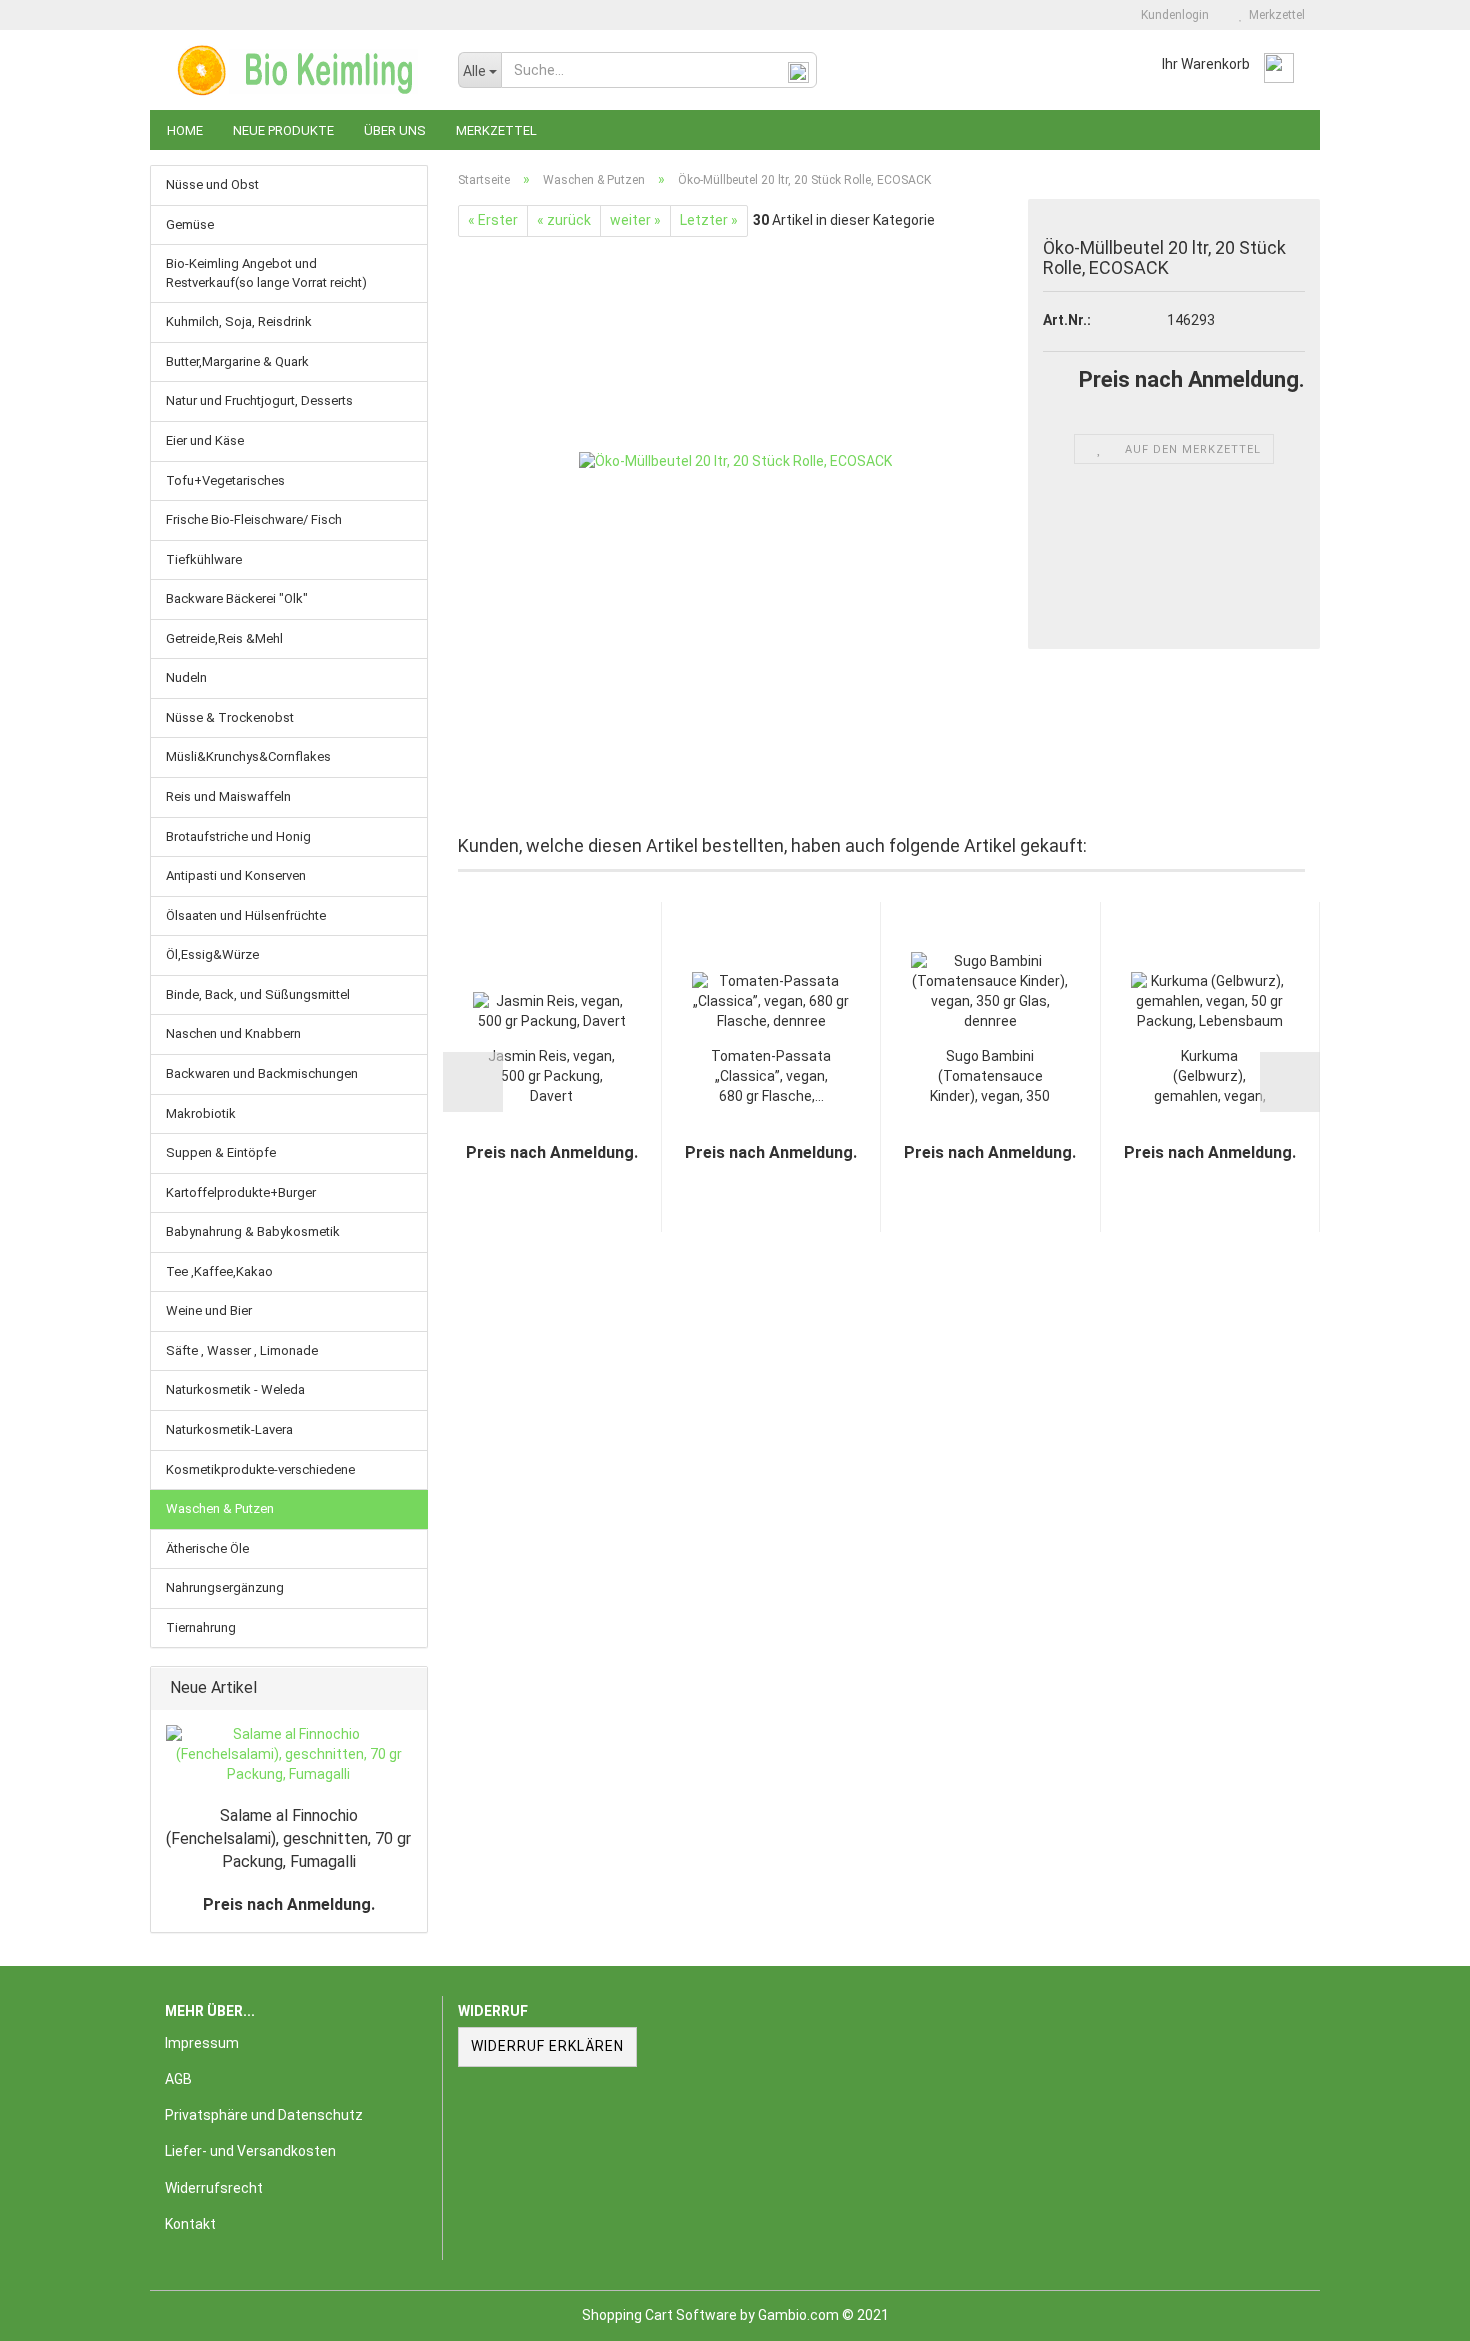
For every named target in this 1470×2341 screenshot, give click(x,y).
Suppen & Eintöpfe (221, 1152)
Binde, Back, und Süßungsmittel (258, 994)
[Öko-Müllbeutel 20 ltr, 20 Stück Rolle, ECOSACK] (735, 461)
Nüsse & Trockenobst (230, 717)
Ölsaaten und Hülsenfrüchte (246, 915)
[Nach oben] (1415, 2311)
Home (185, 130)
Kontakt (190, 2224)
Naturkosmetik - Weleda (235, 1389)
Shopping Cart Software (659, 2315)
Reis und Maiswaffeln (228, 796)
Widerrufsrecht (214, 2188)
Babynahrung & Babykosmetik (253, 1231)
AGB (178, 2079)
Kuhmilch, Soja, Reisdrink (239, 321)
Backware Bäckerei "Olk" (237, 598)
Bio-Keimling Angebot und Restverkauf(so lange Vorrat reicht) (266, 273)
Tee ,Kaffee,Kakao (219, 1271)
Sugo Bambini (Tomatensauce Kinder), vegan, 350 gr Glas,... (990, 1077)
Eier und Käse (205, 440)
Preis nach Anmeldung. (289, 1904)
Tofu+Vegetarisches (225, 480)
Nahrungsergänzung (225, 1587)
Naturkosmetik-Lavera (229, 1429)
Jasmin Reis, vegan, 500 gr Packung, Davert (551, 1076)
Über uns (395, 130)
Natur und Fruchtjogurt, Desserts (259, 400)
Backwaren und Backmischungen (262, 1073)
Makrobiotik (201, 1113)
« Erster (493, 220)
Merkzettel (1274, 15)
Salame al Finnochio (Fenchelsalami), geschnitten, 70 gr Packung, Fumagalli (288, 1838)
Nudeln (186, 677)
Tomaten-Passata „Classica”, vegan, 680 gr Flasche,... (771, 1076)
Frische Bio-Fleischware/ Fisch (254, 519)
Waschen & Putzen (220, 1508)
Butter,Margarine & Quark (237, 361)
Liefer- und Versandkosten (250, 2151)
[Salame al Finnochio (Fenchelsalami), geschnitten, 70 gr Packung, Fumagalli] (289, 1755)
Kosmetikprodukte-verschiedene (260, 1469)
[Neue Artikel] (406, 1688)
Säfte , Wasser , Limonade (242, 1350)
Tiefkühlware (204, 559)
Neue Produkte (283, 130)
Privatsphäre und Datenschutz (264, 2115)
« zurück (564, 220)
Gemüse (190, 224)
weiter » (635, 220)
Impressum (202, 2043)
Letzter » (709, 220)
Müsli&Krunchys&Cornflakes (248, 756)
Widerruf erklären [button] (547, 2046)
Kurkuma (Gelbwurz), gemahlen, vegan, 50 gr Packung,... (1210, 1077)
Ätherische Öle (207, 1548)
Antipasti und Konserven (236, 875)
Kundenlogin (1172, 15)
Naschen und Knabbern (233, 1033)
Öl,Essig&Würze (212, 954)
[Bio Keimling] (296, 70)
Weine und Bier (209, 1310)
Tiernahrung (201, 1627)
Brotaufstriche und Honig (238, 836)
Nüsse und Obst (212, 184)
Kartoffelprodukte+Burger (241, 1192)
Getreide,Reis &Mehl (224, 638)
